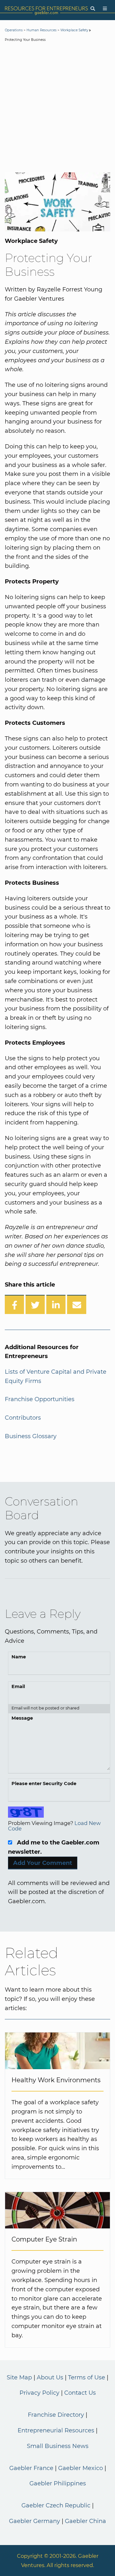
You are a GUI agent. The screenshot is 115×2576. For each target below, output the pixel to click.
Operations (14, 30)
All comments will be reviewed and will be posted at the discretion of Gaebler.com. (59, 1892)
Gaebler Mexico (80, 2468)
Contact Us (80, 2393)
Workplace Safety (74, 30)
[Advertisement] (57, 109)
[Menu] (105, 9)
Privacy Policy (39, 2393)
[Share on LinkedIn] (56, 1304)
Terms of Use (87, 2377)
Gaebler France (31, 2468)
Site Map (19, 2377)
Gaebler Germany (34, 2521)
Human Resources (42, 30)
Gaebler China (85, 2521)
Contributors (23, 1418)
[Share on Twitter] (35, 1304)
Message (22, 1718)
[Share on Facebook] (14, 1304)
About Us (50, 2377)
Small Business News (58, 2446)
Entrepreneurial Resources (56, 2430)
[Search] (93, 9)
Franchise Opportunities (40, 1399)
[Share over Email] (77, 1304)
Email (18, 1686)
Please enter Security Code (44, 1784)
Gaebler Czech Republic (56, 2505)
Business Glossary (31, 1436)
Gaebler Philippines (58, 2483)
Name (19, 1657)
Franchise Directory (56, 2415)
